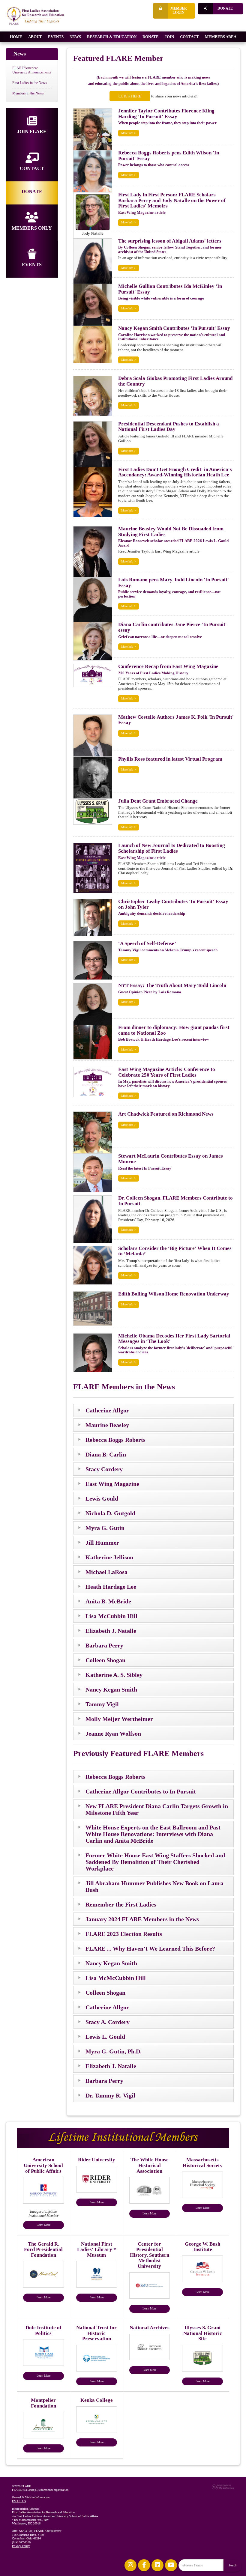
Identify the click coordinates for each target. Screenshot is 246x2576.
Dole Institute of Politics (43, 2330)
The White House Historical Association (150, 2165)
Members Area (221, 37)
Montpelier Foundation (43, 2403)
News (75, 37)
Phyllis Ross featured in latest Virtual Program (170, 759)
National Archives (150, 2328)
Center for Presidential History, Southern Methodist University (150, 2255)
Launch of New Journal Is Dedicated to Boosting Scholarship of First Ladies (172, 848)
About (35, 37)
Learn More (43, 2225)
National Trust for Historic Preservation (96, 2333)
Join (169, 37)
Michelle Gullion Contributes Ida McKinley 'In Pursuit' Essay (170, 289)
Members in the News (28, 93)
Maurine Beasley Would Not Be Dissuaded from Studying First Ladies (171, 532)
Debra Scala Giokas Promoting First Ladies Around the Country (175, 381)
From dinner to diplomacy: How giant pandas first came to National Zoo (174, 1030)
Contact (189, 37)
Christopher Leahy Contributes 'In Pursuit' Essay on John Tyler (173, 904)
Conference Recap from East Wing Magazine (168, 666)
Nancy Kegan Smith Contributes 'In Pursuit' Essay (174, 328)
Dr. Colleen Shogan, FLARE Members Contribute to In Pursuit (175, 1201)
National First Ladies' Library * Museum (97, 2250)
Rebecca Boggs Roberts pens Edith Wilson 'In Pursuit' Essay (169, 156)
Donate (225, 9)
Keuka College (97, 2400)
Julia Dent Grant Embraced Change (158, 801)
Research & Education (112, 37)
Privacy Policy (21, 2546)
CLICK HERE (130, 96)
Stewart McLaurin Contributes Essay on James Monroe (171, 1159)
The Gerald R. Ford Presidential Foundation (43, 2250)
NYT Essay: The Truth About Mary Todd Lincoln (172, 985)
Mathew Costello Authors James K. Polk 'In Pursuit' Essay (176, 720)
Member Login (179, 11)
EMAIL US (19, 2501)
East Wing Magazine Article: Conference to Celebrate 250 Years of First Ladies (167, 1072)
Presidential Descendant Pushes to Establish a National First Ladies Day (169, 427)
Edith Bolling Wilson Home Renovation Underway (174, 1294)
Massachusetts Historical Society (203, 2163)
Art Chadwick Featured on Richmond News (166, 1114)
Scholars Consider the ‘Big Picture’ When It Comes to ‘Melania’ (175, 1251)
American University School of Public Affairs (43, 2165)
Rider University (97, 2160)
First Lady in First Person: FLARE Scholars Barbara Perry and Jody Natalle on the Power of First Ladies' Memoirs (172, 200)
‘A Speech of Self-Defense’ (147, 943)
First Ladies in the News (30, 83)
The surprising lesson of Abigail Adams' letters (170, 241)
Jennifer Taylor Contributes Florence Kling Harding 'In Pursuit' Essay (166, 114)
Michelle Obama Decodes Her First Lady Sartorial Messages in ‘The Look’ (174, 1339)
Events (56, 37)
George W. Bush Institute (202, 2247)
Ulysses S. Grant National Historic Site (203, 2333)
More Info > (129, 133)
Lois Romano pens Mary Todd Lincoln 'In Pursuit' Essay (174, 583)
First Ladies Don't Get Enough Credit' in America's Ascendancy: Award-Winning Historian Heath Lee (175, 472)
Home (16, 37)
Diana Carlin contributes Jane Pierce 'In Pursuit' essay (172, 627)
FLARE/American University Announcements (32, 70)
